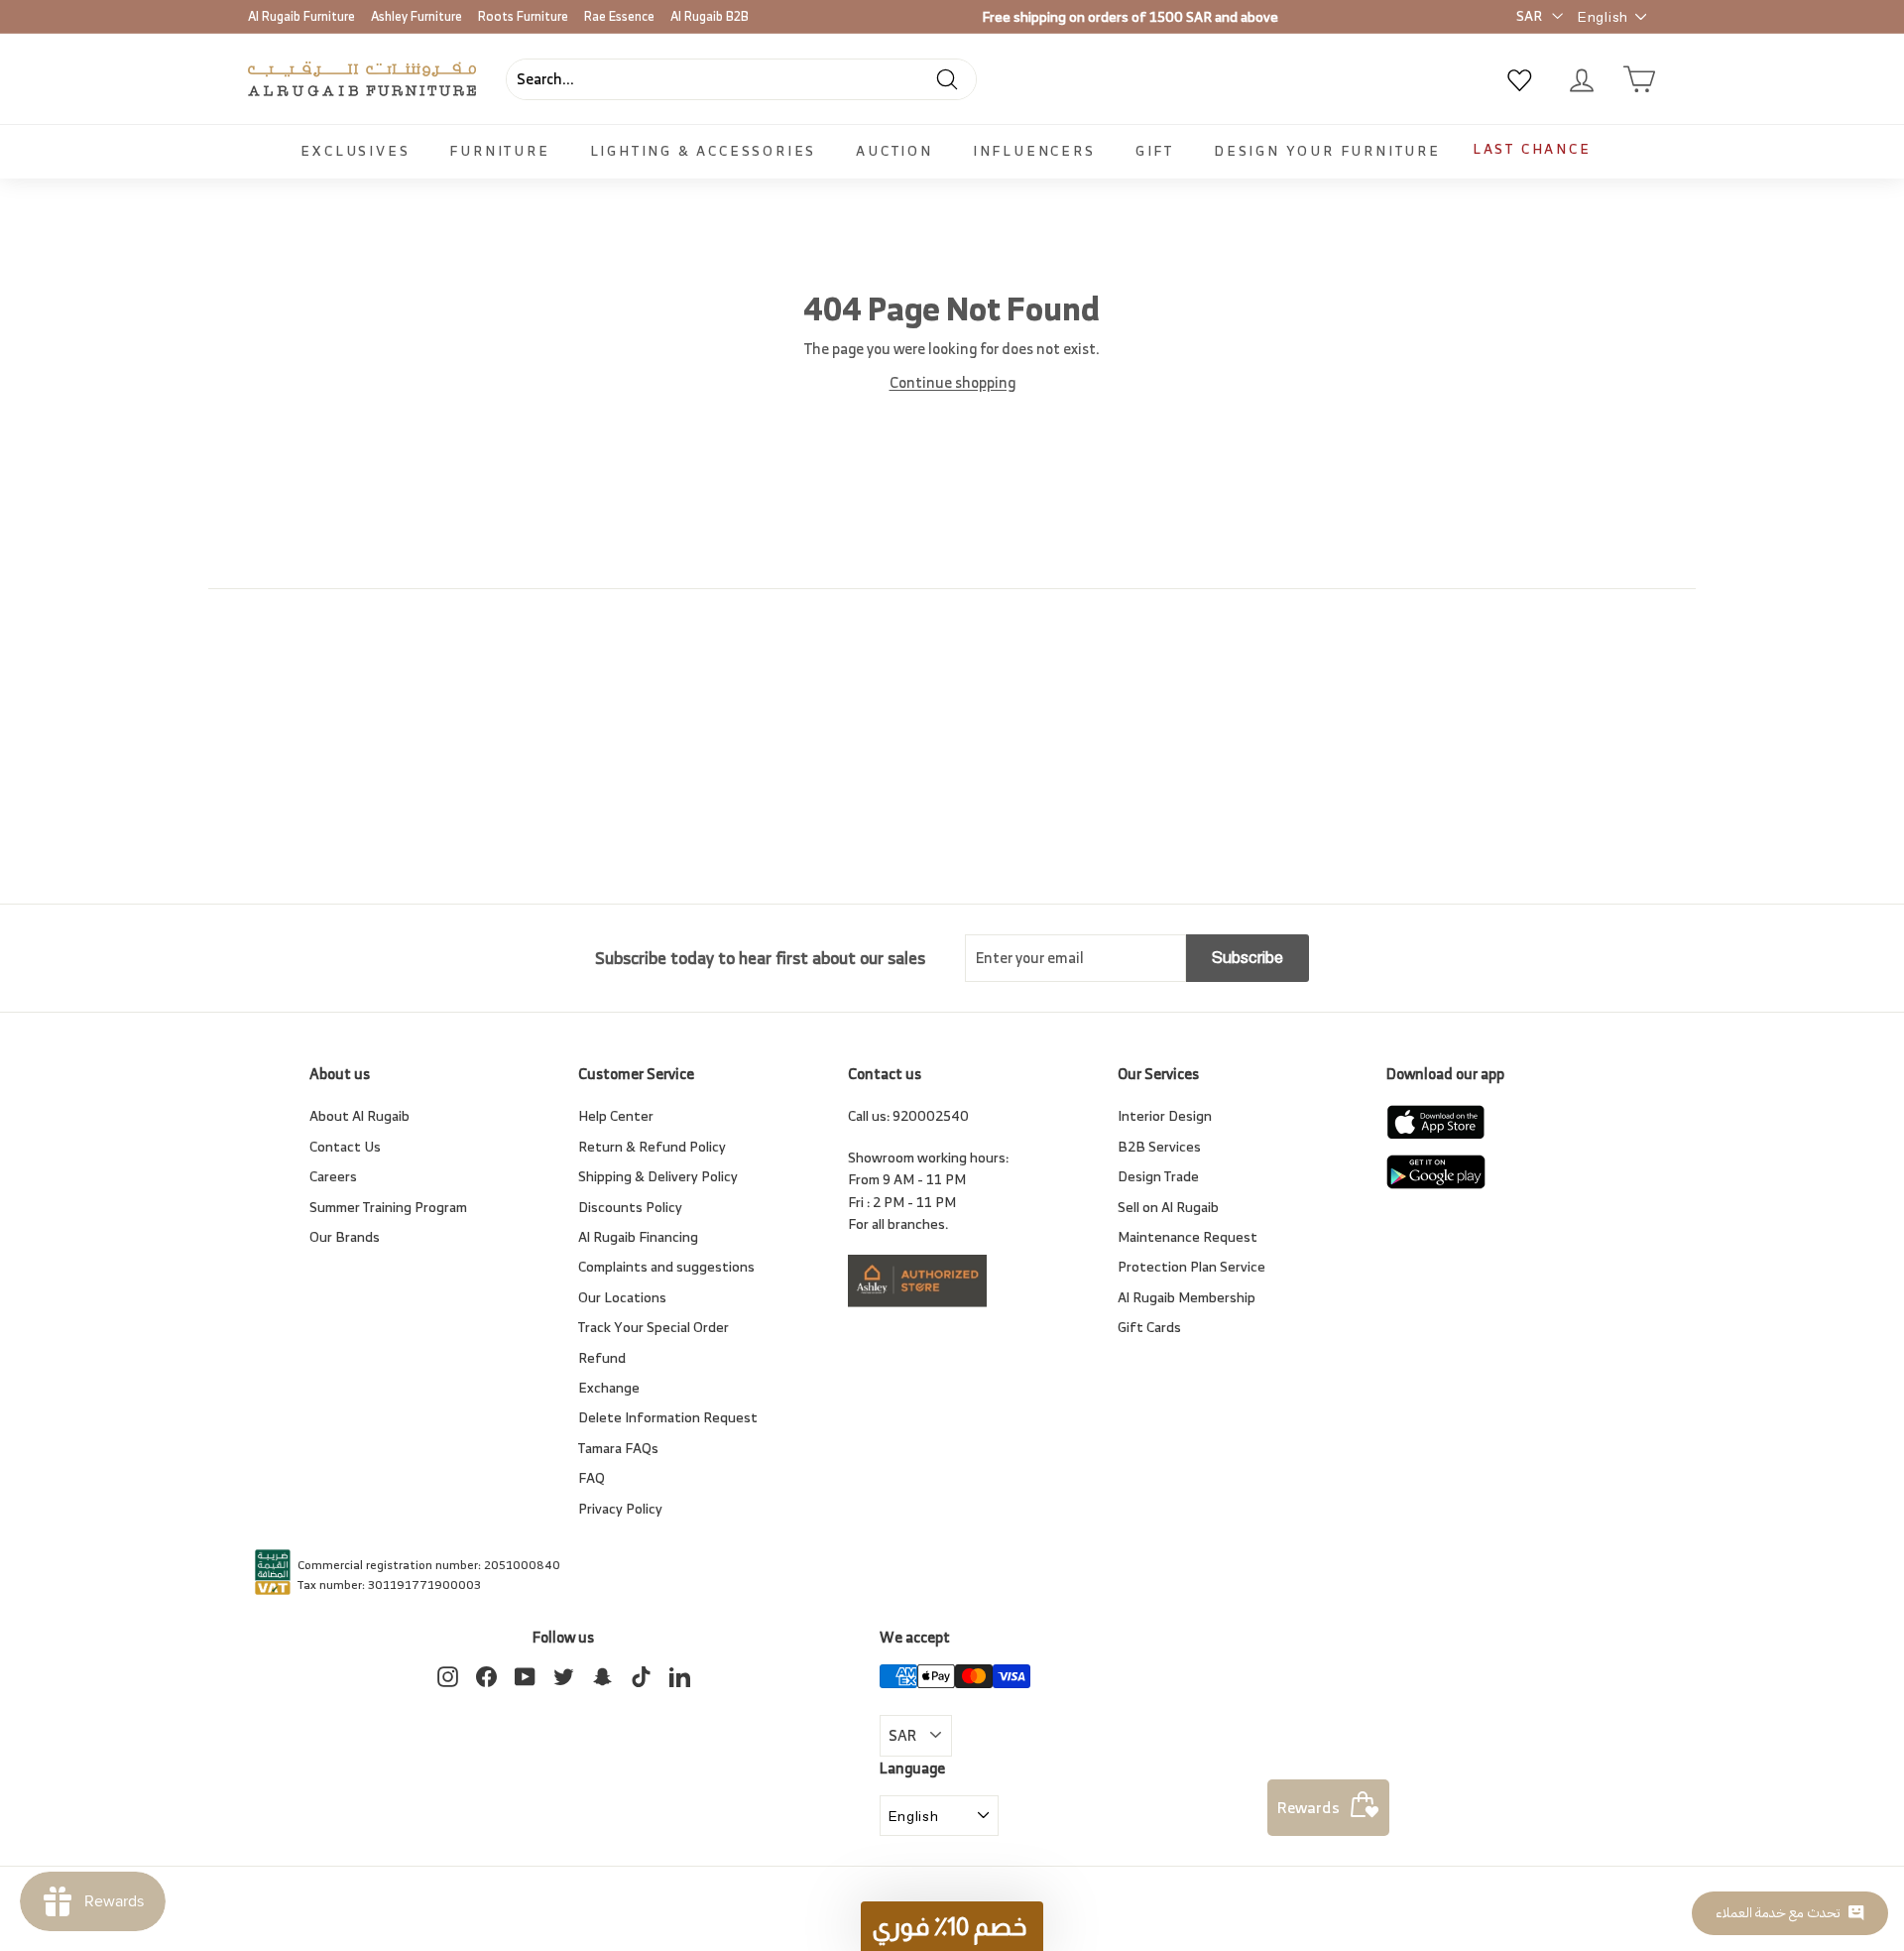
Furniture (499, 150)
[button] (952, 1926)
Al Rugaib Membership (1187, 1297)
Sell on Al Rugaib (1168, 1207)
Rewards (1309, 1807)
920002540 (931, 1115)
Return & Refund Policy (652, 1146)
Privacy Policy (620, 1508)
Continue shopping (952, 382)
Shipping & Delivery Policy (658, 1176)
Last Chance (1532, 148)
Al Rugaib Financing (638, 1236)
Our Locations (622, 1297)
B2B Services (1159, 1146)
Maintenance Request (1188, 1236)
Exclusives (355, 150)
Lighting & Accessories (704, 150)
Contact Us (345, 1146)
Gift (1155, 150)
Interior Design (1165, 1115)
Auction (894, 150)
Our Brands (345, 1236)
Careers (333, 1176)
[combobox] (741, 79)
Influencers (1034, 150)
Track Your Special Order (654, 1327)
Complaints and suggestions (666, 1266)
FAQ (592, 1477)
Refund (602, 1357)
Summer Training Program (388, 1207)
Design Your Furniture (1327, 150)
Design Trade (1158, 1176)
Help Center (616, 1115)
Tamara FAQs (618, 1448)
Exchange (609, 1387)
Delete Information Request (668, 1417)
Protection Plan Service (1191, 1266)
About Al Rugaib (359, 1115)
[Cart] (1639, 79)
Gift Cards (1149, 1327)
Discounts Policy (630, 1207)
